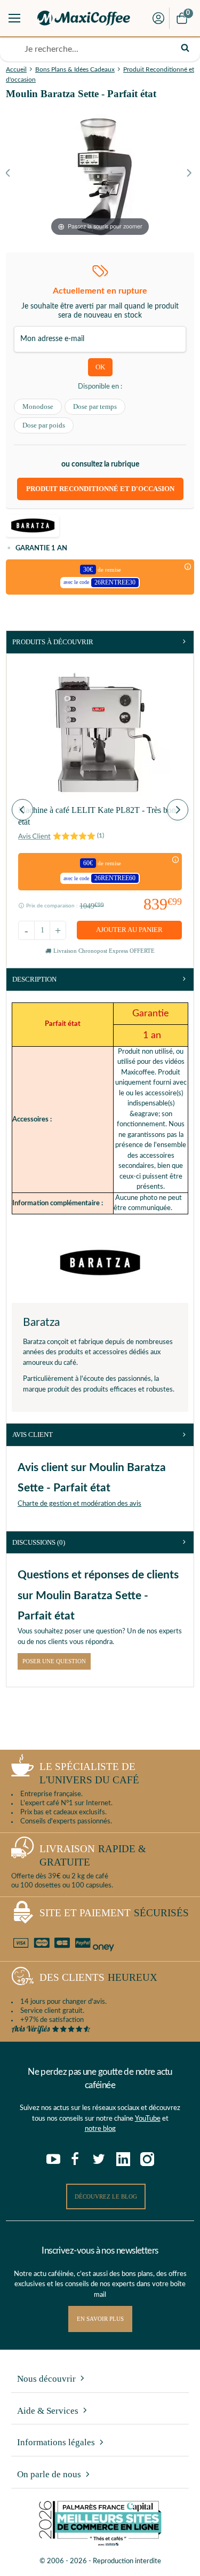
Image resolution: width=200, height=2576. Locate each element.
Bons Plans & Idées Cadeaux (75, 69)
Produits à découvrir (53, 642)
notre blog (100, 2129)
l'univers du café (89, 1773)
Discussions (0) (39, 1542)
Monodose (38, 406)
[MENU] (14, 18)
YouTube (148, 2119)
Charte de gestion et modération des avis (79, 1504)
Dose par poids (44, 425)
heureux (98, 1977)
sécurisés (114, 1913)
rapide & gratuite (93, 1855)
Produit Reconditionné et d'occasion (100, 489)
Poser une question (54, 1661)
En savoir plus (100, 2319)
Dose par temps (95, 406)
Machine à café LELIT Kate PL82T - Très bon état (97, 816)
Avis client (33, 1435)
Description (34, 979)
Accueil (16, 69)
